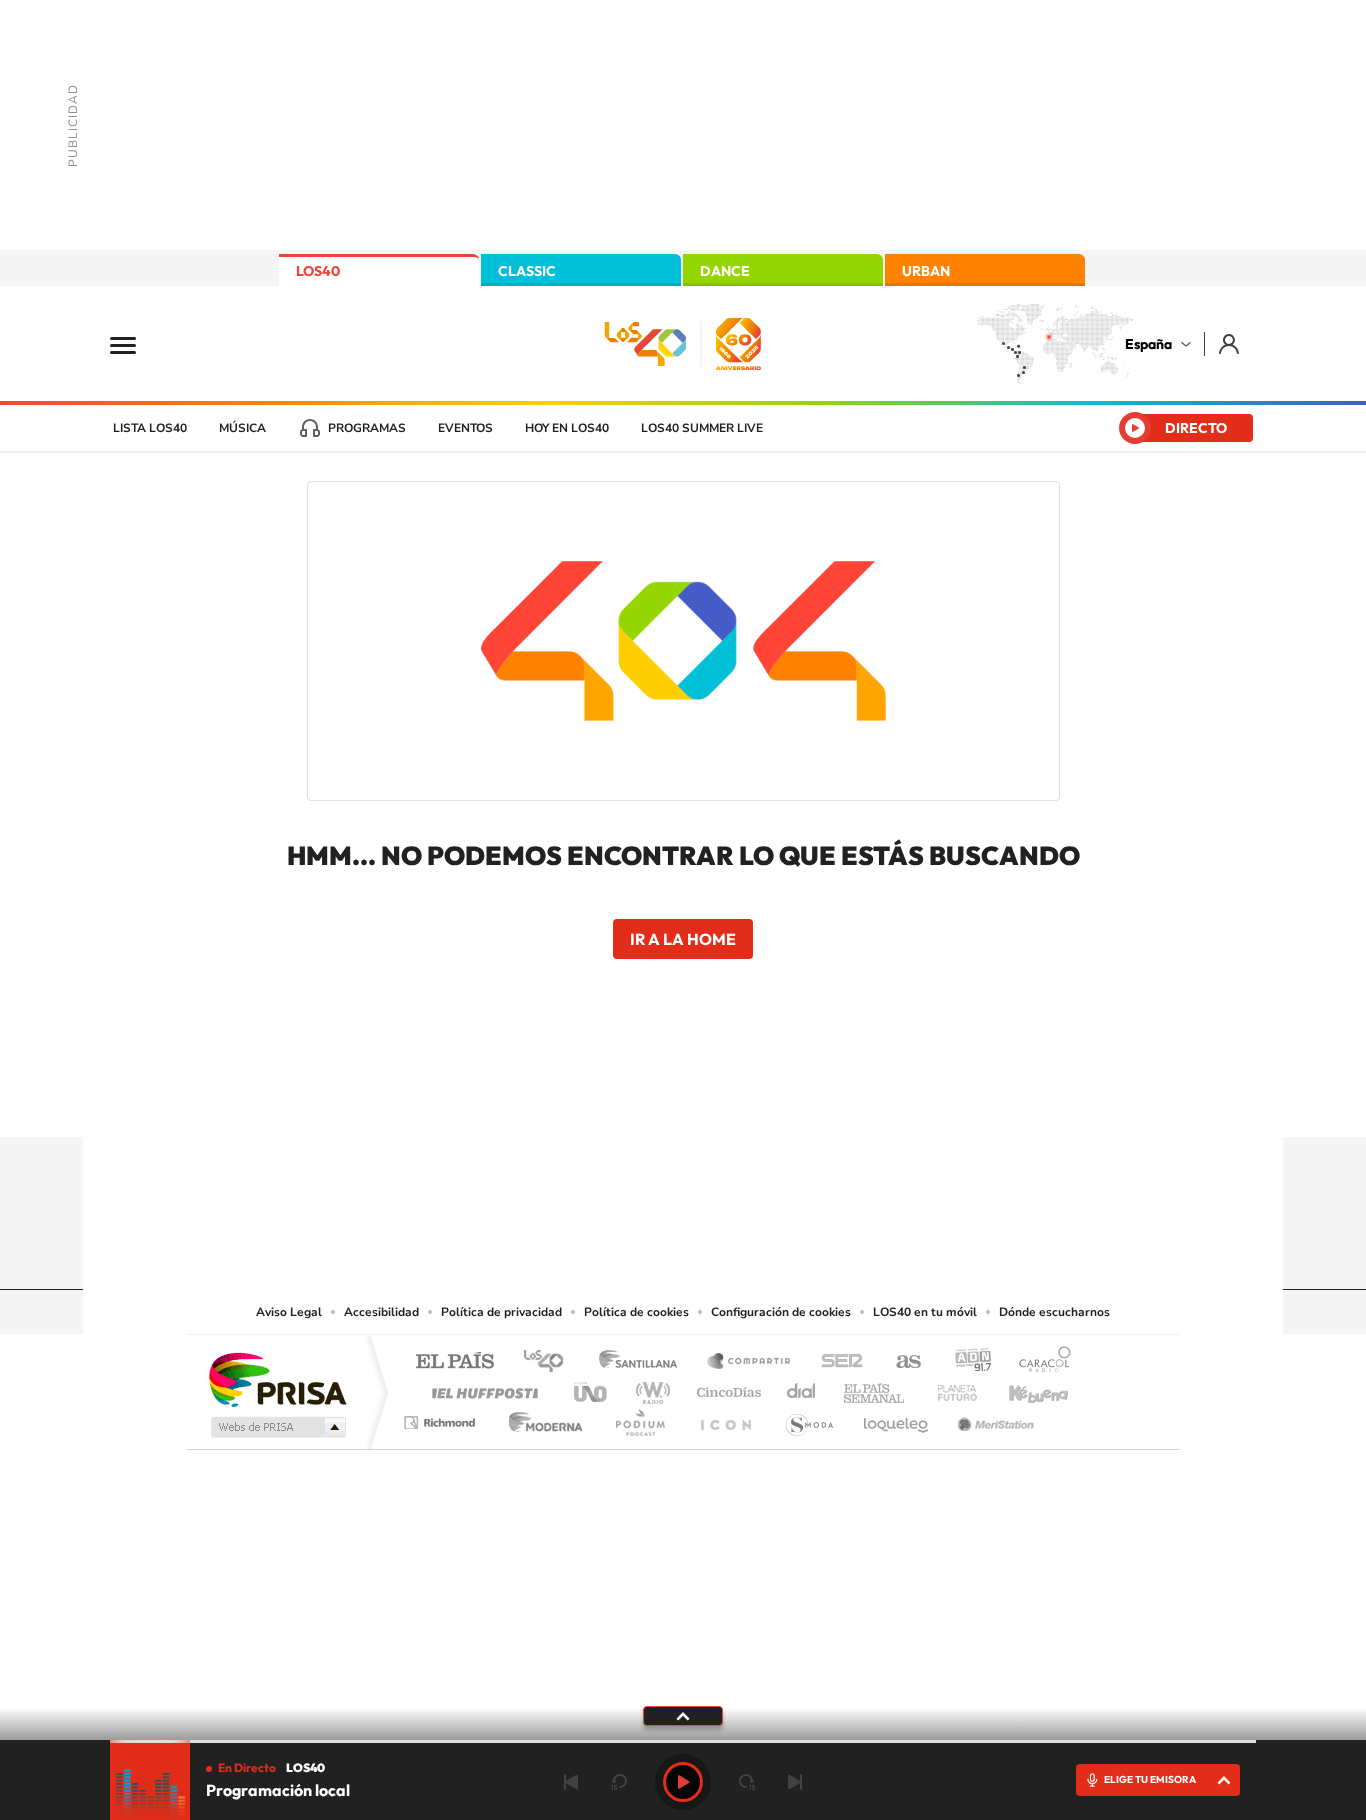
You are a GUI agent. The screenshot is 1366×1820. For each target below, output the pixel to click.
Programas (367, 428)
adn (965, 1362)
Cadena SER (836, 1362)
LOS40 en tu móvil (925, 1312)
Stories (803, 1098)
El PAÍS (454, 1362)
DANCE (725, 271)
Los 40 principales (550, 1362)
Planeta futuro (949, 1387)
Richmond (442, 1417)
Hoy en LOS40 (567, 428)
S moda (808, 1417)
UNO (592, 1387)
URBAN (926, 271)
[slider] (683, 1741)
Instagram (563, 1098)
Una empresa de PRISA (277, 1378)
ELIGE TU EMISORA (1150, 1779)
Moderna (540, 1417)
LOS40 (318, 271)
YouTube (643, 1098)
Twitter (683, 1098)
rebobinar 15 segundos (619, 1782)
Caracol (1039, 1362)
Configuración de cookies (781, 1312)
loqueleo (897, 1417)
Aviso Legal (289, 1312)
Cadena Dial (802, 1387)
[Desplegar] (683, 1715)
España (1148, 344)
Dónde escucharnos (1054, 1312)
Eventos (465, 428)
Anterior (571, 1782)
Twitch (763, 1098)
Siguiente (795, 1782)
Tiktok (603, 1098)
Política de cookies (636, 1312)
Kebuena (1021, 1387)
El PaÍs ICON (725, 1417)
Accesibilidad (381, 1312)
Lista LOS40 (150, 428)
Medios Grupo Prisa (276, 1427)
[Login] (1230, 343)
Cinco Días (726, 1387)
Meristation (993, 1417)
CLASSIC (527, 271)
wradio (649, 1387)
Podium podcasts (639, 1417)
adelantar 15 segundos (747, 1782)
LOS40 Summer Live (702, 428)
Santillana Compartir (750, 1362)
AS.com (899, 1362)
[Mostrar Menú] (136, 344)
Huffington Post (481, 1387)
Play (683, 1782)
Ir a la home (683, 939)
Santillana (644, 1362)
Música (242, 428)
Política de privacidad (501, 1312)
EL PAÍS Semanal (875, 1387)
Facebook (723, 1098)
